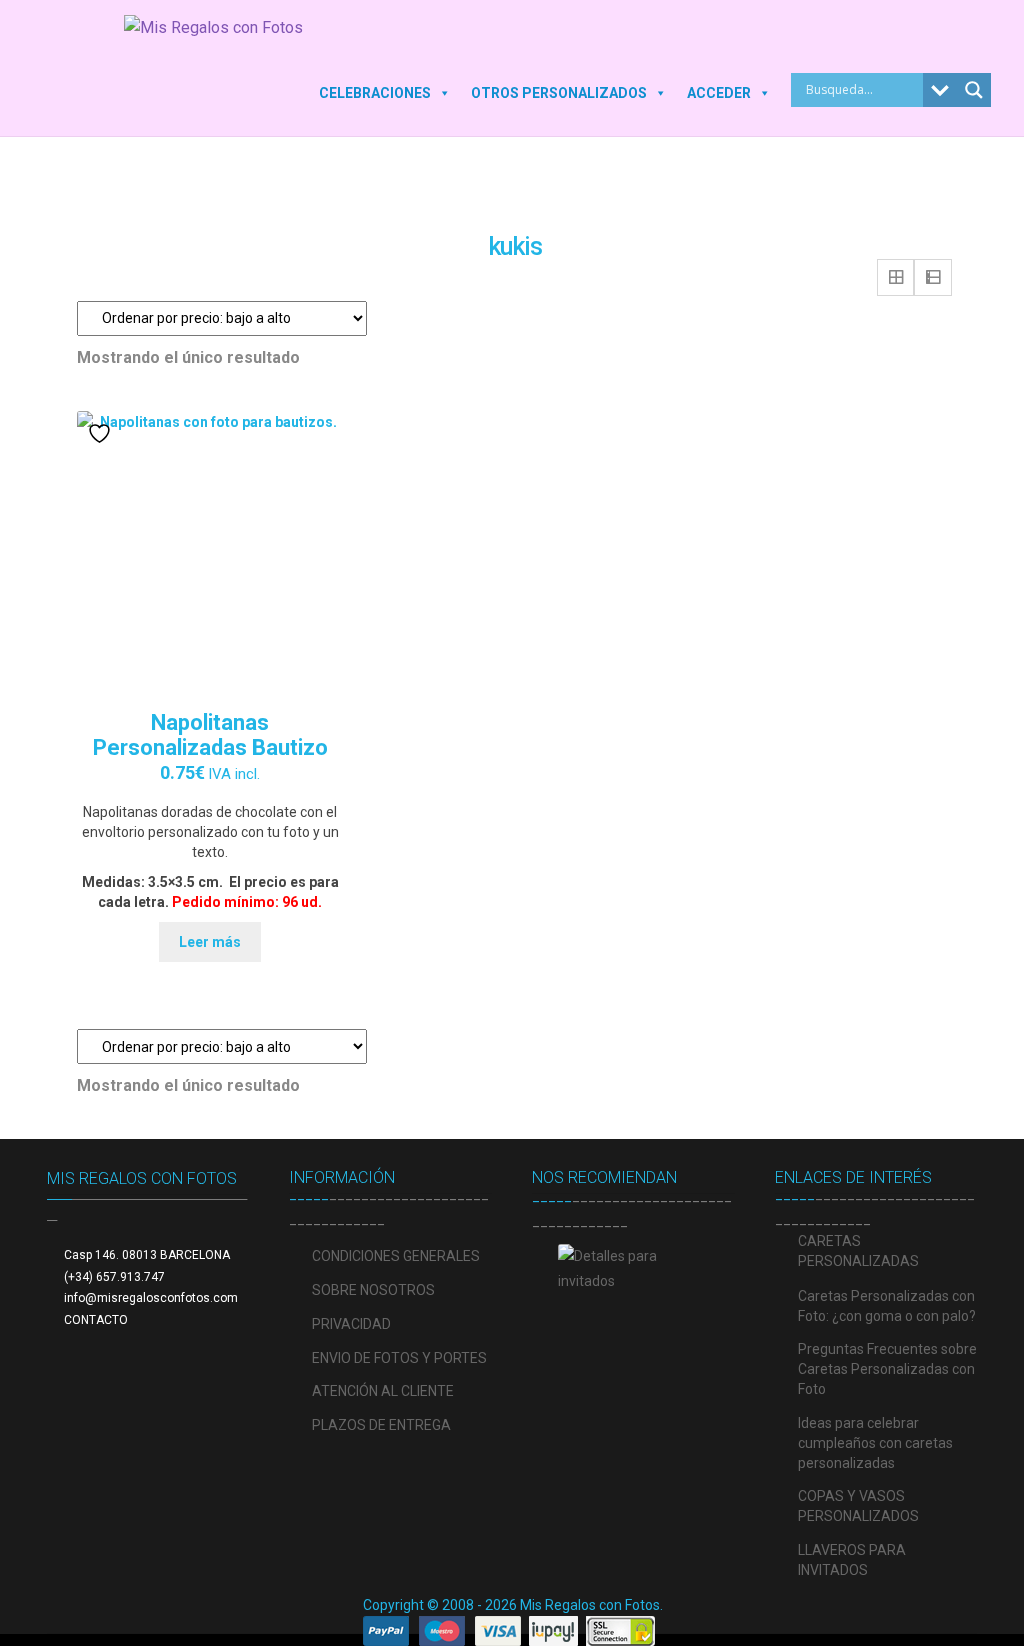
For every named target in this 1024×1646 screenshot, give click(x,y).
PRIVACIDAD (351, 1324)
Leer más (210, 942)
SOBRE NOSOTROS (373, 1290)
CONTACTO (96, 1320)
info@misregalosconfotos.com (151, 1298)
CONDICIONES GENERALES (396, 1256)
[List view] (933, 278)
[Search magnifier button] (974, 90)
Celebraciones (375, 93)
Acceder (719, 93)
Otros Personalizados (559, 93)
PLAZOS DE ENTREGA (381, 1425)
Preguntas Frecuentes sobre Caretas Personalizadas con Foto (887, 1369)
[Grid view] (896, 278)
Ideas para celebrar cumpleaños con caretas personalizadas (875, 1443)
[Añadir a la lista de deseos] (102, 433)
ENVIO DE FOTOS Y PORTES (399, 1358)
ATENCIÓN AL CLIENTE (383, 1391)
